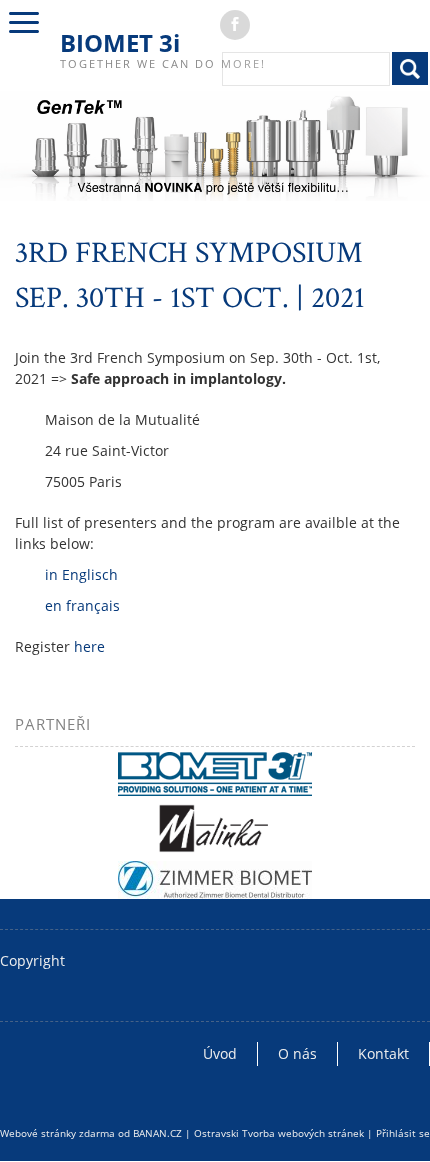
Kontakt (383, 1053)
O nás (297, 1053)
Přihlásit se (403, 1133)
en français (82, 605)
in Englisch (81, 574)
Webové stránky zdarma (57, 1133)
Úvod (220, 1053)
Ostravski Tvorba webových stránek (279, 1133)
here (89, 646)
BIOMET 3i (120, 42)
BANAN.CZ (157, 1133)
